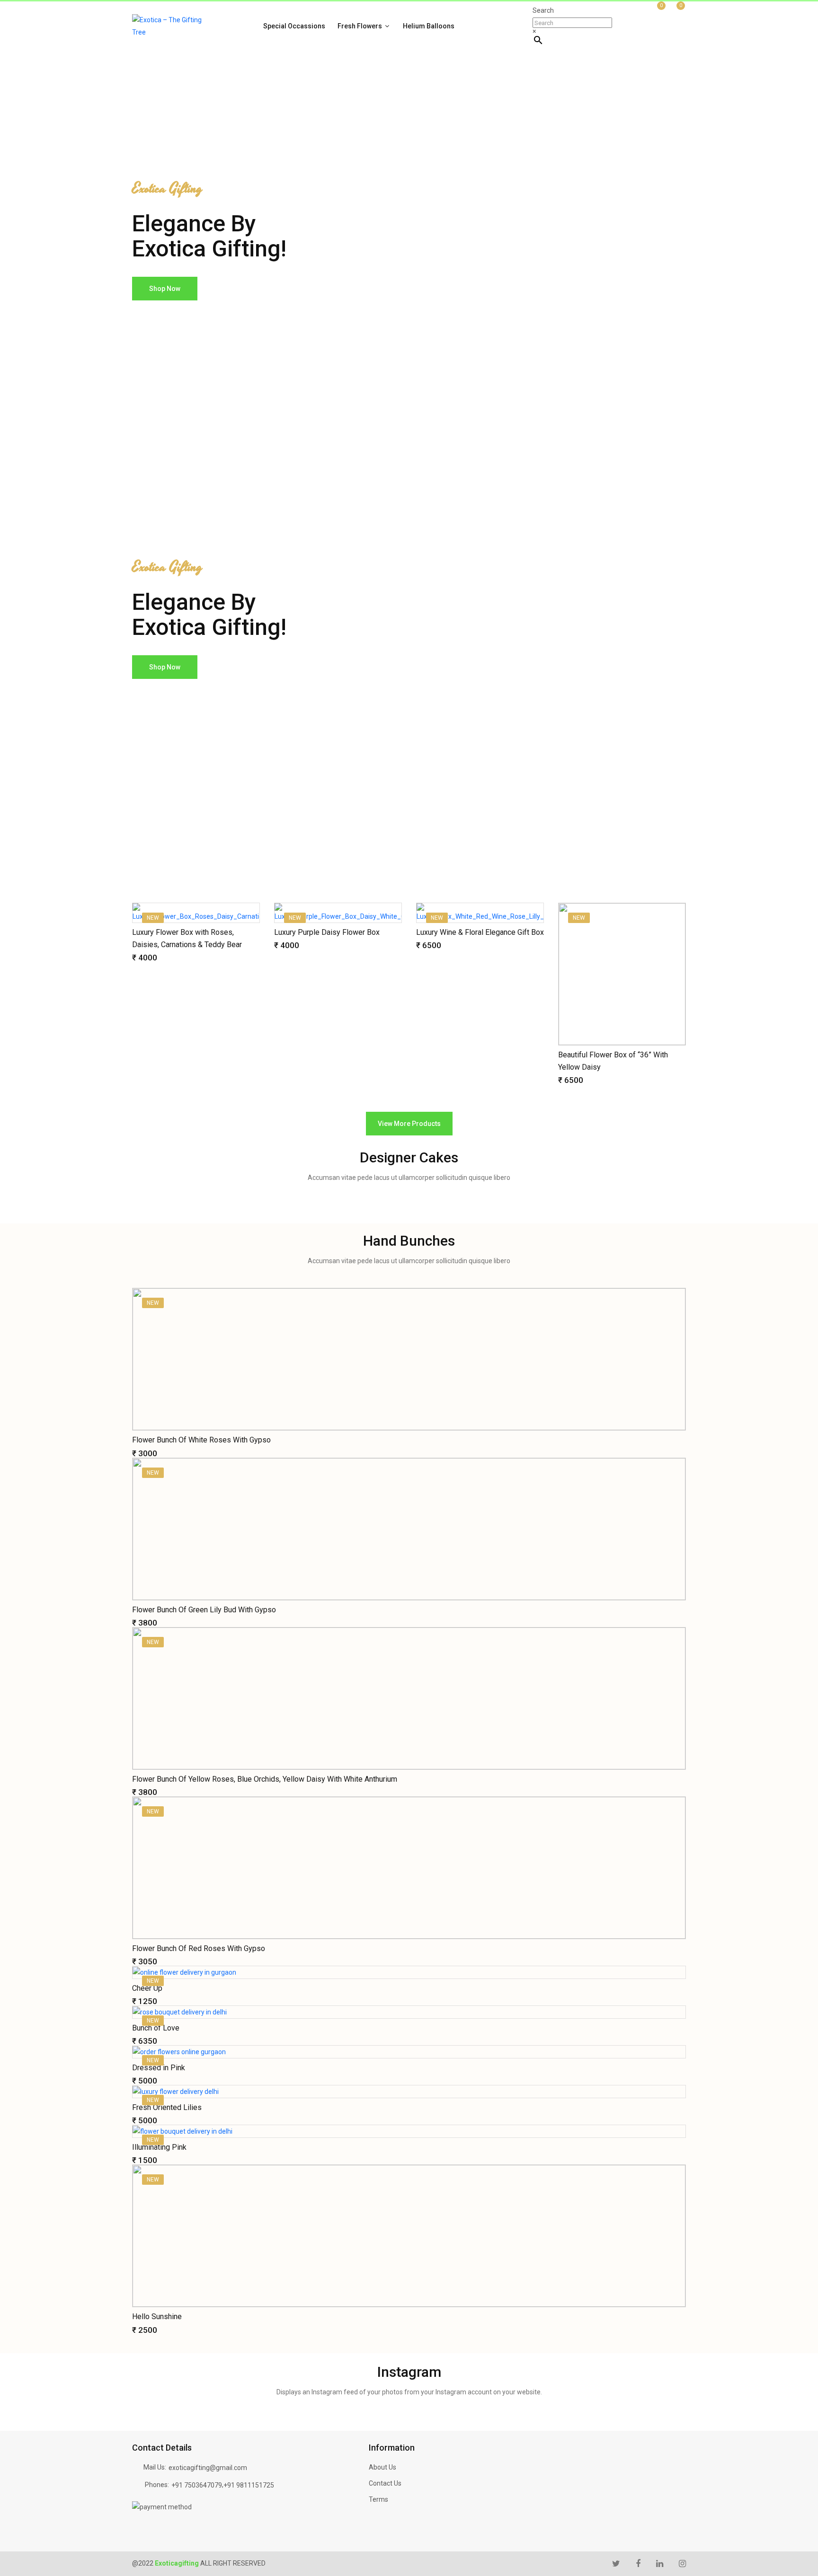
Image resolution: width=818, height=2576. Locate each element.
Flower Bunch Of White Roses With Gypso (201, 1440)
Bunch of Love (156, 2028)
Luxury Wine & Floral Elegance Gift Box (480, 932)
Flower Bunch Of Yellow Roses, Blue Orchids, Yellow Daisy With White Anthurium (265, 1779)
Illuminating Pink (159, 2147)
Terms (378, 2499)
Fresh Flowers (360, 26)
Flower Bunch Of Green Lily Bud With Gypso (204, 1610)
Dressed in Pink (159, 2068)
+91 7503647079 (197, 2485)
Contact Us (385, 2483)
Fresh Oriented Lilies (167, 2107)
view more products (409, 1124)
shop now (165, 289)
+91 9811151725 (249, 2485)
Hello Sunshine (157, 2317)
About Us (382, 2467)
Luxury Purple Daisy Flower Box (327, 932)
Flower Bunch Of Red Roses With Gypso (199, 1948)
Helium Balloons (429, 26)
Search (543, 10)
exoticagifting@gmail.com (208, 2468)
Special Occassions (294, 26)
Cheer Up (147, 1988)
